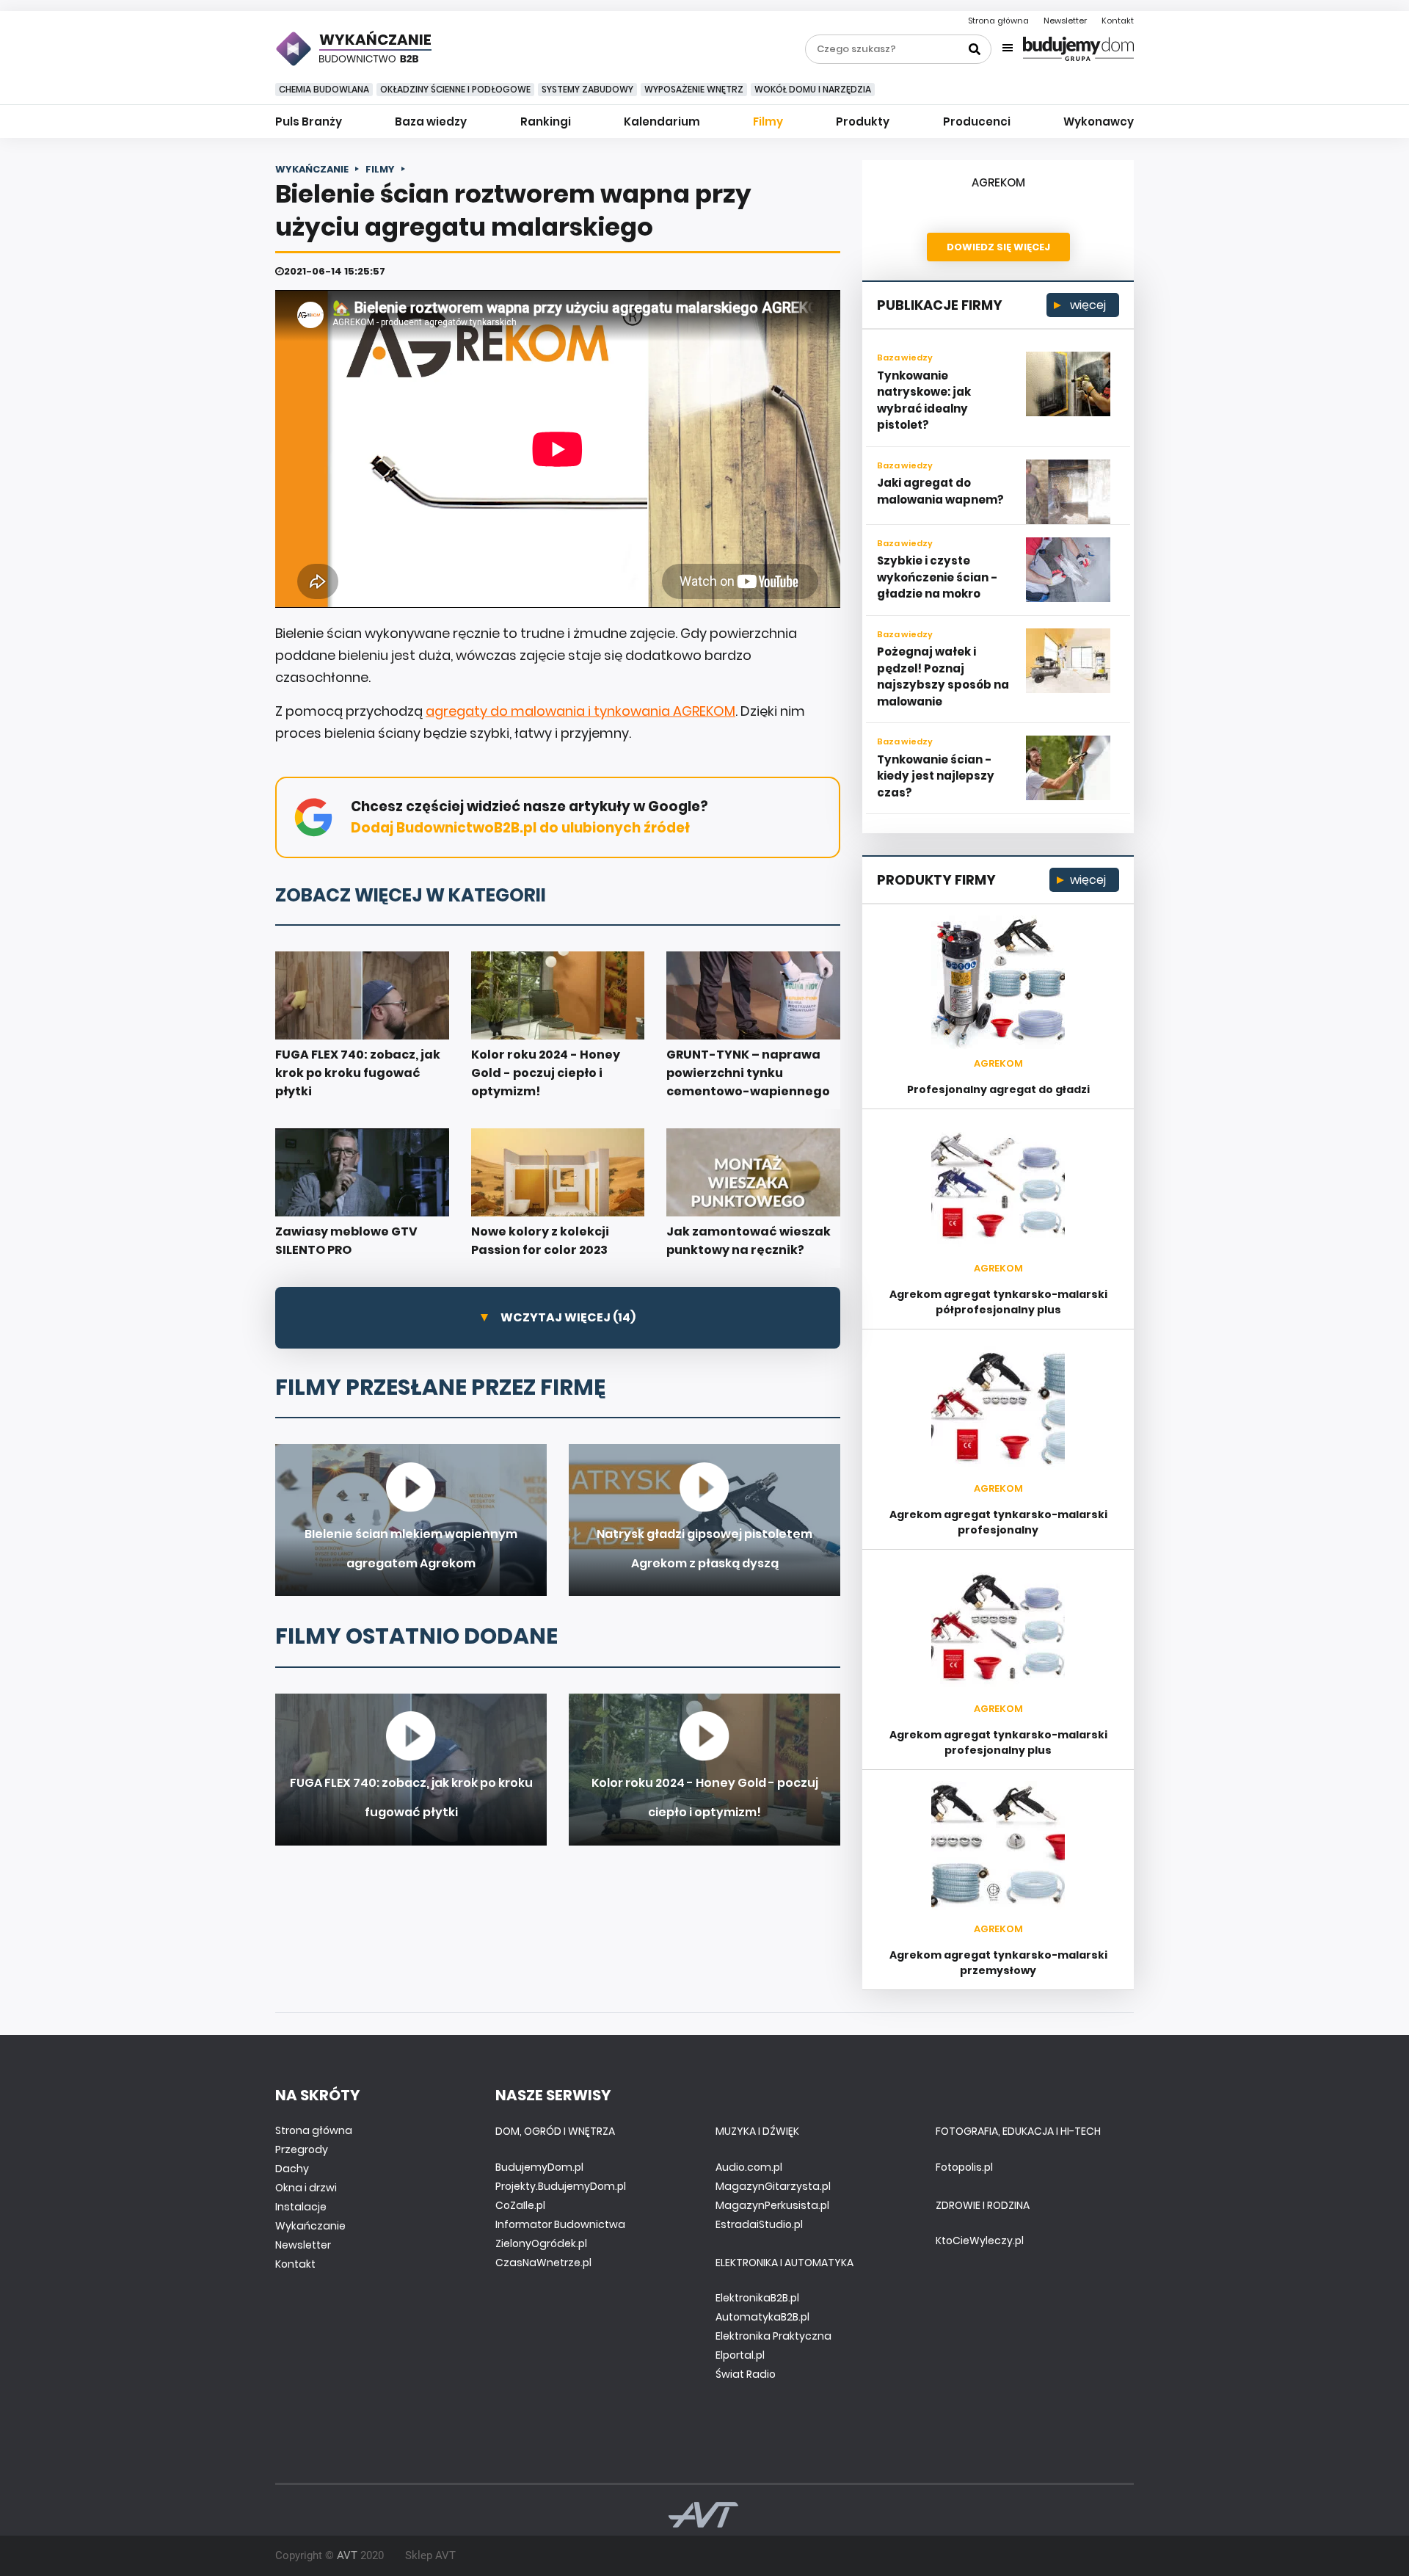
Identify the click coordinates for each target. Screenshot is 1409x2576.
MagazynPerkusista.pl (772, 2205)
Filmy (768, 121)
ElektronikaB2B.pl (757, 2298)
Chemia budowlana (324, 89)
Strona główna (998, 21)
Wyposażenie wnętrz (694, 89)
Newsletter (1065, 21)
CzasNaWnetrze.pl (543, 2263)
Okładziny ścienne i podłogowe (455, 89)
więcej (1086, 305)
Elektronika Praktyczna (773, 2336)
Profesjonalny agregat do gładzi (998, 1089)
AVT (347, 2555)
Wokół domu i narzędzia (813, 89)
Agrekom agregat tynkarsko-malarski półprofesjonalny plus (998, 1302)
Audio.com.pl (749, 2167)
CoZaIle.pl (520, 2205)
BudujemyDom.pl (539, 2167)
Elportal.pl (740, 2355)
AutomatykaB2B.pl (762, 2317)
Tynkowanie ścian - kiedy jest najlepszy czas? (936, 776)
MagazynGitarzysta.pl (773, 2186)
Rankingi (546, 121)
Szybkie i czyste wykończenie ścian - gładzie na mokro (937, 577)
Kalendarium (662, 121)
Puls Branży (309, 121)
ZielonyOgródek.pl (541, 2243)
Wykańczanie (310, 2226)
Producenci (977, 121)
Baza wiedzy (431, 121)
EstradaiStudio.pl (759, 2224)
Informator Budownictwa (560, 2224)
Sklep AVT (430, 2555)
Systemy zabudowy (587, 89)
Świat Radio (746, 2374)
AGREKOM (998, 182)
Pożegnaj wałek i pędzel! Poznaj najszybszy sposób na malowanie (943, 676)
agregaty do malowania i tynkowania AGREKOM (580, 711)
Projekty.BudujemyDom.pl (561, 2186)
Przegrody (302, 2149)
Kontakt (1118, 21)
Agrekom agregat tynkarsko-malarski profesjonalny (998, 1522)
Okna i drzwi (306, 2188)
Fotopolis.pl (964, 2167)
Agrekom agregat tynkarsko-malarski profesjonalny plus (998, 1742)
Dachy (292, 2169)
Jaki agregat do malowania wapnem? (940, 491)
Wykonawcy (1099, 121)
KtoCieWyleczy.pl (980, 2241)
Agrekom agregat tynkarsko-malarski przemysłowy (998, 1963)
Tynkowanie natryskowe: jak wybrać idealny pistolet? (924, 400)
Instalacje (301, 2207)
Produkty (863, 121)
